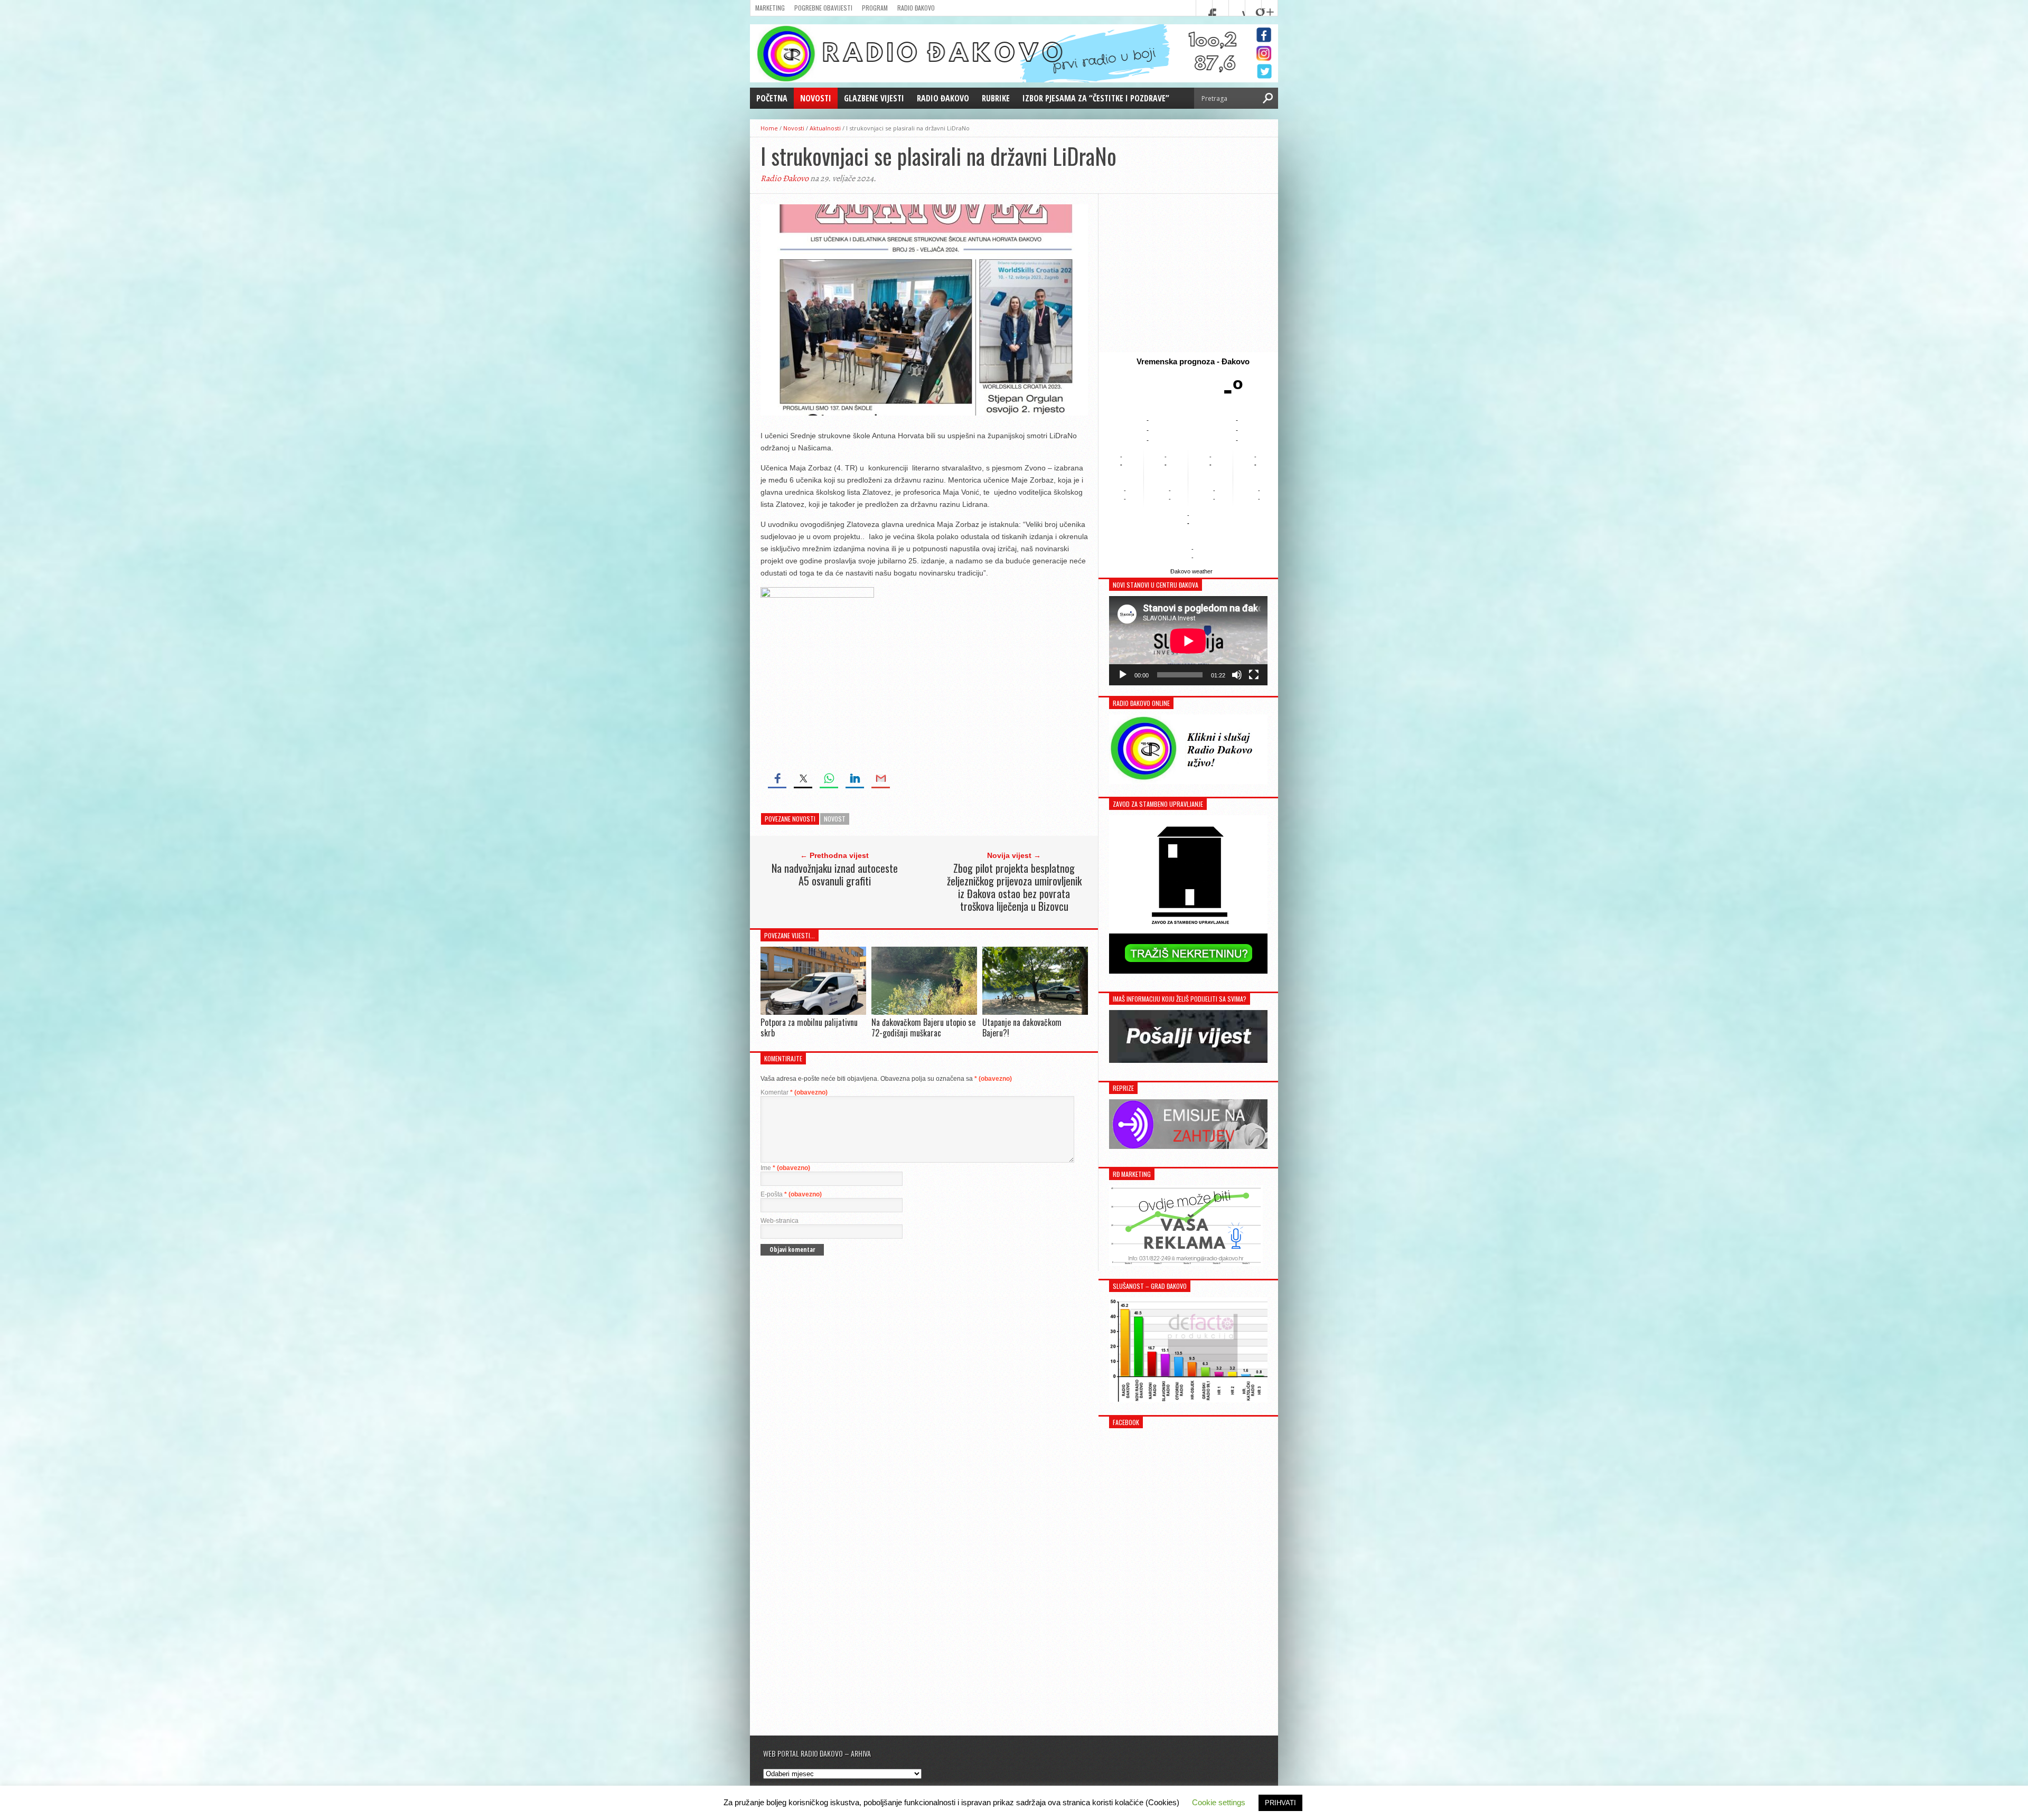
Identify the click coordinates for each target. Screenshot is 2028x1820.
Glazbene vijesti (874, 98)
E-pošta (791, 1194)
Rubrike (996, 98)
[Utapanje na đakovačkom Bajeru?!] (1035, 1012)
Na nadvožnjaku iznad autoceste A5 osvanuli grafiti (835, 874)
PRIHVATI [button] (1280, 1803)
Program (875, 8)
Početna (772, 98)
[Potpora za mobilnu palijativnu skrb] (813, 1012)
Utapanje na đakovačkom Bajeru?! (1022, 1027)
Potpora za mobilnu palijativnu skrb (809, 1027)
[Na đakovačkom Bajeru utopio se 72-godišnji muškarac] (924, 1012)
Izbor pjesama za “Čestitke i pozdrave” (1096, 98)
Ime (785, 1168)
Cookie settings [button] (1219, 1802)
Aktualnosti (825, 128)
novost (835, 819)
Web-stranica (780, 1221)
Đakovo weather (1191, 571)
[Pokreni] (1123, 675)
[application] (1188, 641)
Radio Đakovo (916, 8)
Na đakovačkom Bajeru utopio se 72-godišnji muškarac (923, 1027)
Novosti (816, 98)
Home (769, 128)
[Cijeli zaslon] (1254, 675)
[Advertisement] (1188, 273)
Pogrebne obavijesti (823, 8)
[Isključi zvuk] (1237, 675)
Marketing (770, 8)
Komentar (794, 1092)
